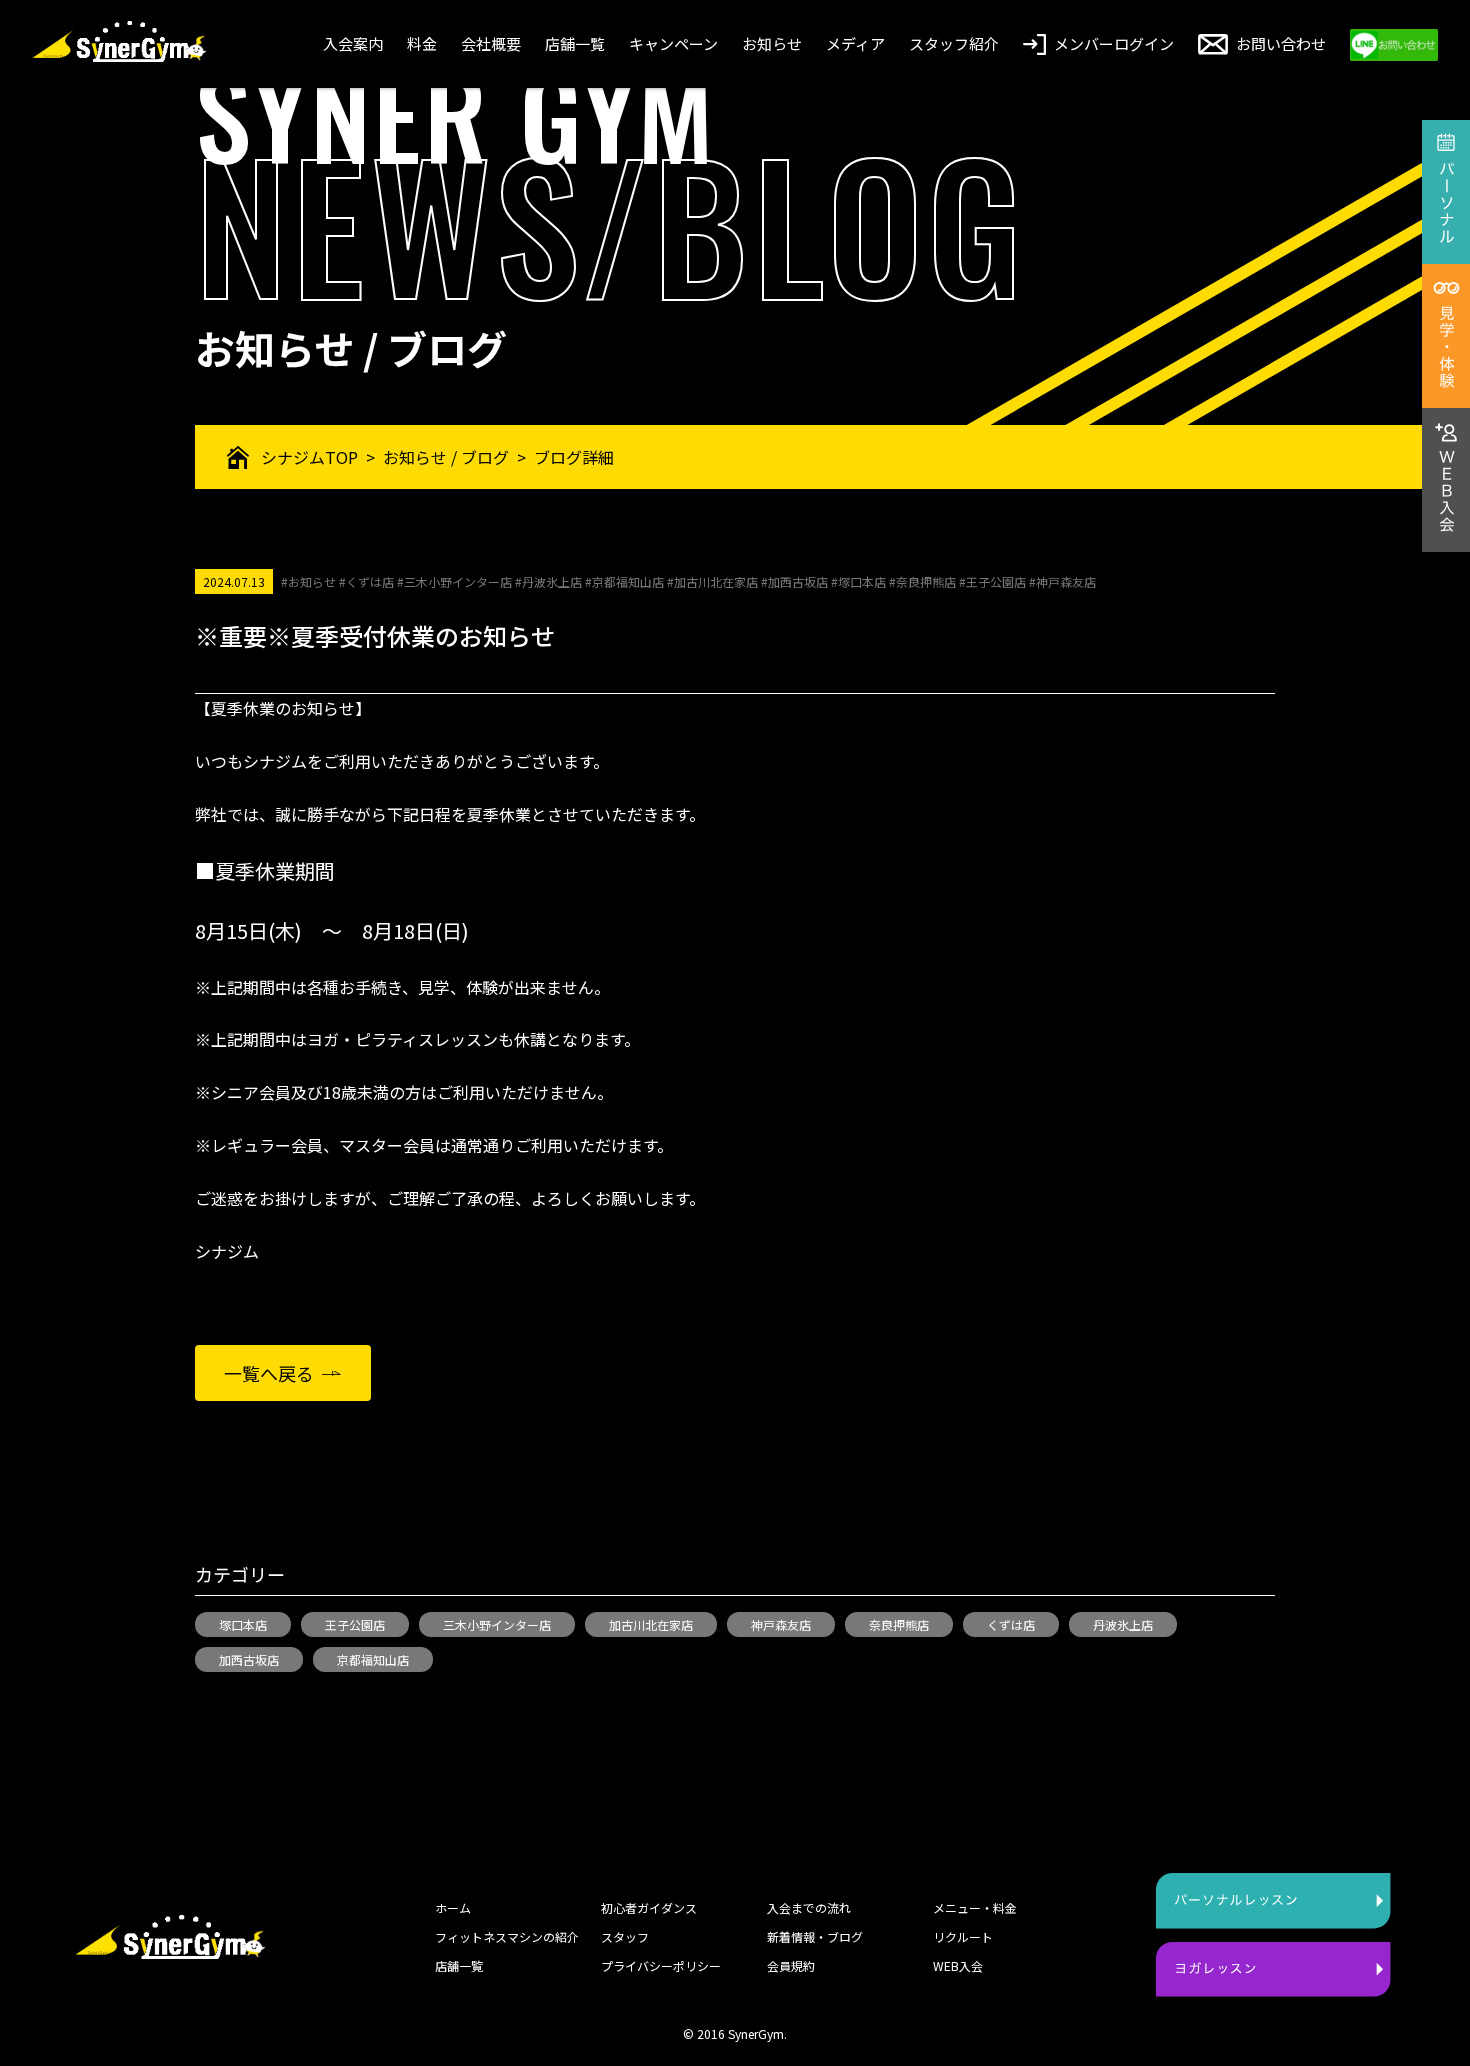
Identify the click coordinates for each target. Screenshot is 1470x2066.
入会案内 (353, 43)
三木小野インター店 (497, 1624)
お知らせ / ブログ (446, 457)
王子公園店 (355, 1624)
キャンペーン (673, 43)
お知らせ (772, 43)
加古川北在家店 (651, 1624)
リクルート (963, 1936)
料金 (422, 43)
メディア (855, 43)
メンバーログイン (1114, 43)
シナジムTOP (309, 457)
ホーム (453, 1907)
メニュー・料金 (975, 1907)
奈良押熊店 (899, 1624)
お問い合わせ (1281, 43)
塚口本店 (243, 1624)
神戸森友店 (781, 1624)
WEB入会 (958, 1965)
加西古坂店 (249, 1659)
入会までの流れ (809, 1907)
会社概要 (491, 43)
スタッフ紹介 (954, 43)
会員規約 (791, 1965)
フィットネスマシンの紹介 (507, 1936)
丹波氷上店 (1123, 1624)
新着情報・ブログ (815, 1936)
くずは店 (1011, 1624)
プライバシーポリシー (661, 1965)
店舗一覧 (575, 43)
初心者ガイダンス (649, 1907)
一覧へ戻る (269, 1373)
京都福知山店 (373, 1659)
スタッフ (625, 1936)
